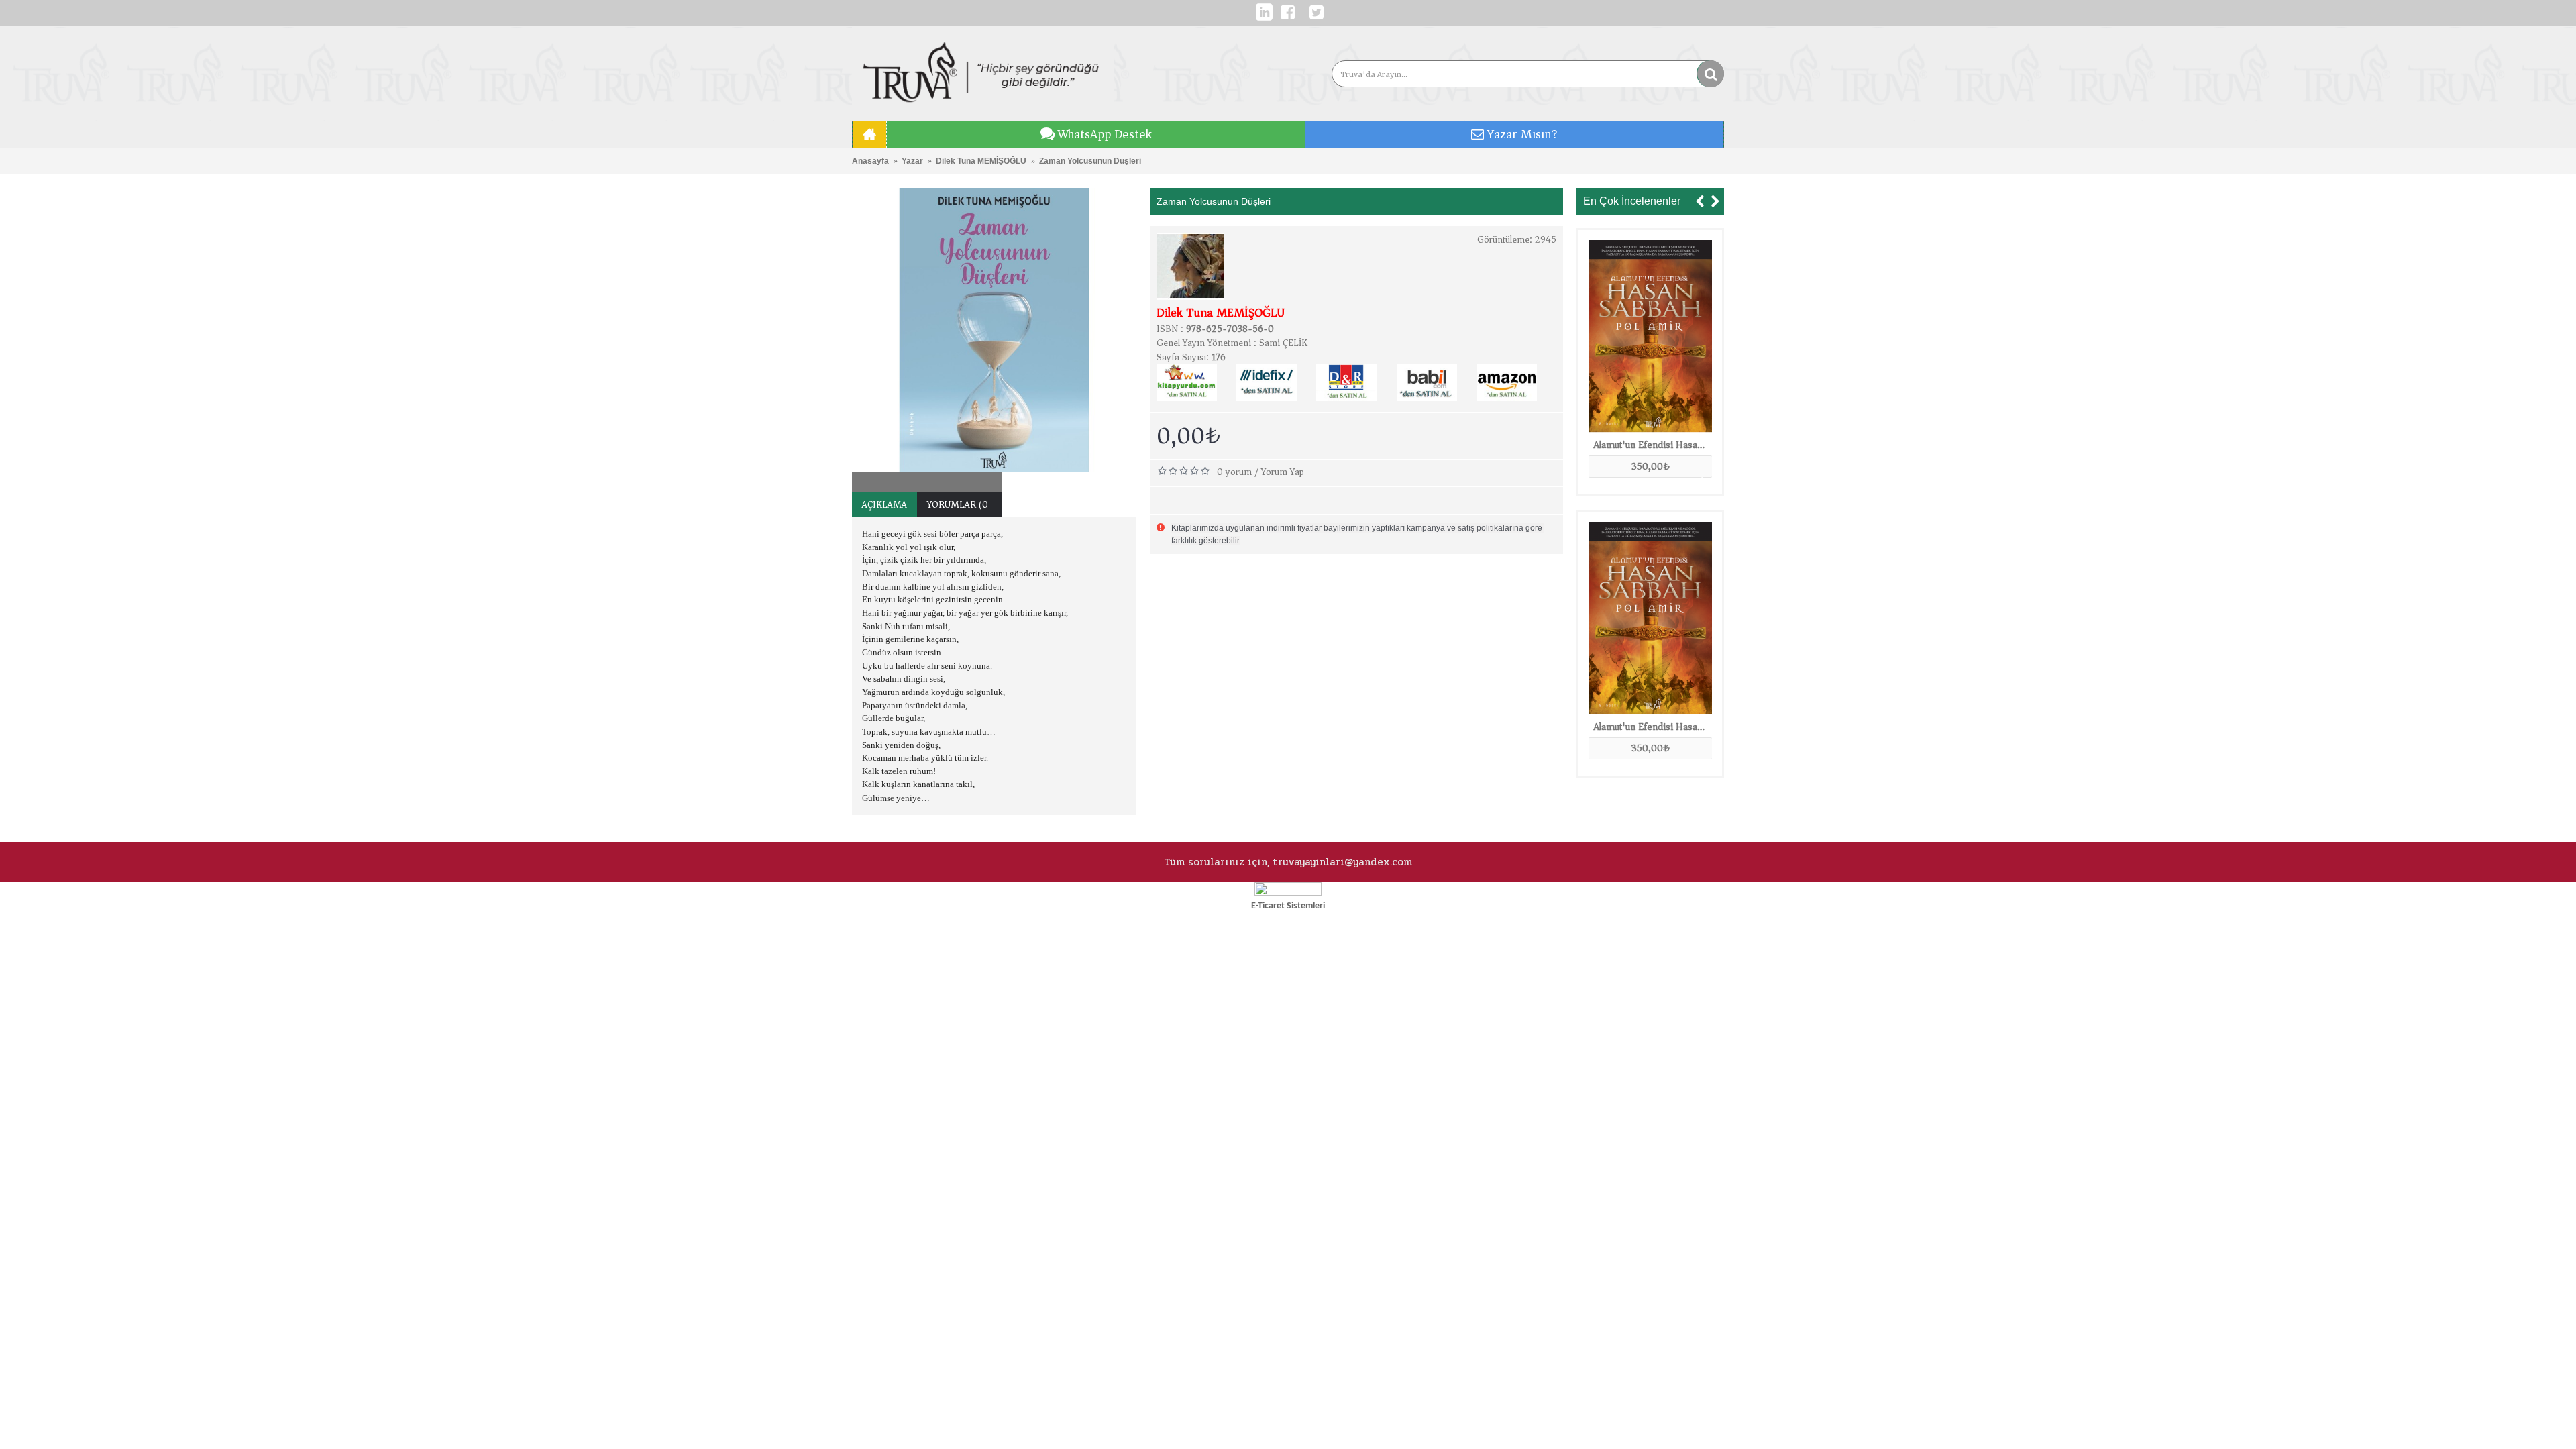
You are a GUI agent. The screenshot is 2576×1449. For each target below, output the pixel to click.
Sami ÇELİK (1283, 343)
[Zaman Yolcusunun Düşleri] (994, 330)
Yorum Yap (1283, 472)
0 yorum (1234, 472)
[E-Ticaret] (1288, 893)
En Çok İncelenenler (1632, 201)
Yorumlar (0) (960, 505)
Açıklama (884, 505)
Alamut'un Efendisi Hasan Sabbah (1653, 445)
